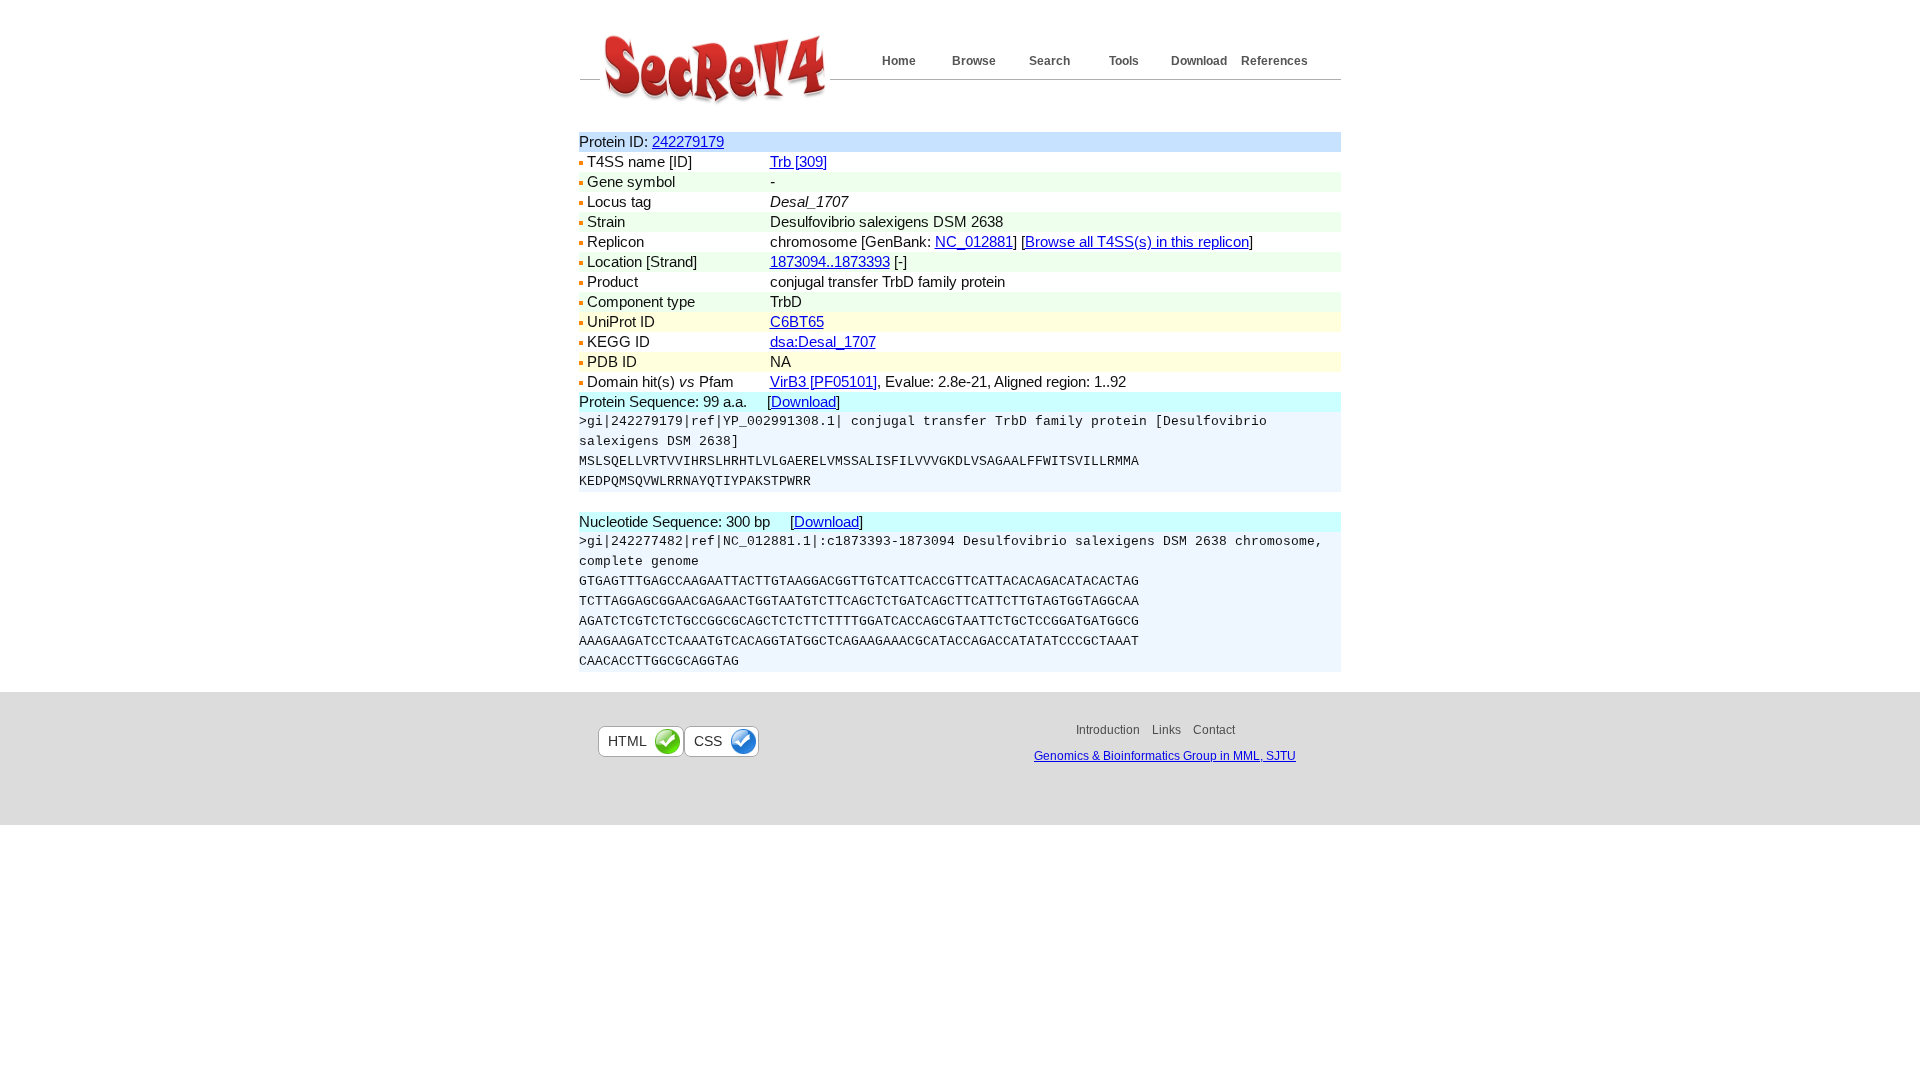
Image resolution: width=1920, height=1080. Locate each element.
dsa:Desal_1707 (823, 341)
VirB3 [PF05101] (823, 381)
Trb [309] (798, 161)
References (1274, 61)
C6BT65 (797, 321)
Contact (1214, 730)
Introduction (1108, 730)
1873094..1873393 (830, 261)
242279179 (688, 141)
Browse (974, 61)
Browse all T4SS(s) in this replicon (1137, 241)
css (708, 741)
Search (1049, 61)
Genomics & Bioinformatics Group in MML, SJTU (1165, 756)
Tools (1124, 61)
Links (1166, 730)
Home (899, 61)
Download (1199, 61)
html (627, 741)
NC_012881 (974, 241)
